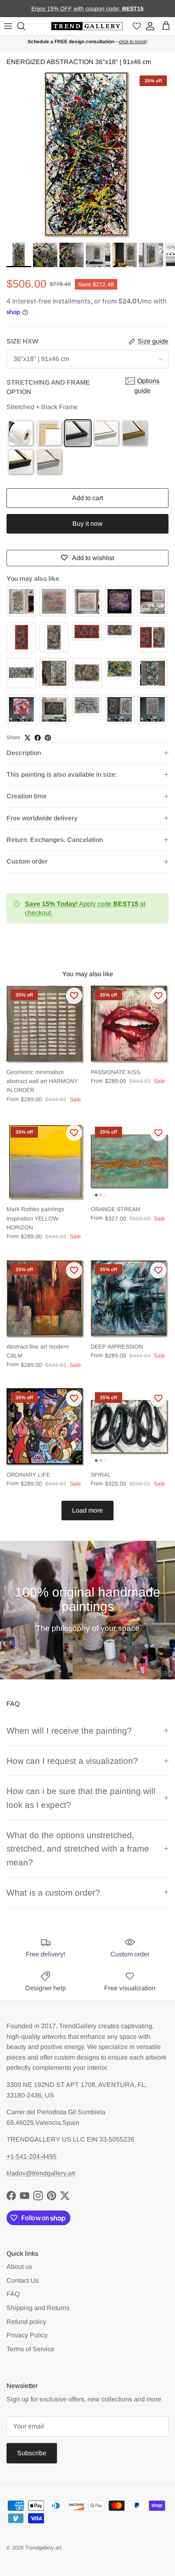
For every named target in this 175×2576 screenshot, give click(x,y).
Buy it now (87, 524)
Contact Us (23, 2280)
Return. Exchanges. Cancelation (55, 840)
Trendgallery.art (43, 2548)
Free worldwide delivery (42, 818)
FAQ (13, 2294)
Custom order (27, 861)
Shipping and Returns (38, 2308)
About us (19, 2267)
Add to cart (87, 498)
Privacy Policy (27, 2335)
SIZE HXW (22, 341)
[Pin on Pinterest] (48, 738)
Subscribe (32, 2453)
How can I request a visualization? (72, 1761)
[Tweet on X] (27, 738)
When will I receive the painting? (69, 1731)
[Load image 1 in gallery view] (87, 155)
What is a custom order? (53, 1893)
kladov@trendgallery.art (41, 2173)
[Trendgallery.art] (87, 26)
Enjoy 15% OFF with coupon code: (77, 9)
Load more (87, 1510)
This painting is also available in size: (62, 774)
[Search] (22, 26)
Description (24, 753)
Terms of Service (31, 2349)
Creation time (27, 796)
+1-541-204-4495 (32, 2156)
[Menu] (8, 26)
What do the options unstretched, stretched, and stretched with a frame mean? (78, 1849)
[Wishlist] (137, 26)
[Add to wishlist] (74, 996)
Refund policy (26, 2322)
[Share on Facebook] (38, 738)
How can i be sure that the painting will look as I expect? (81, 1798)
